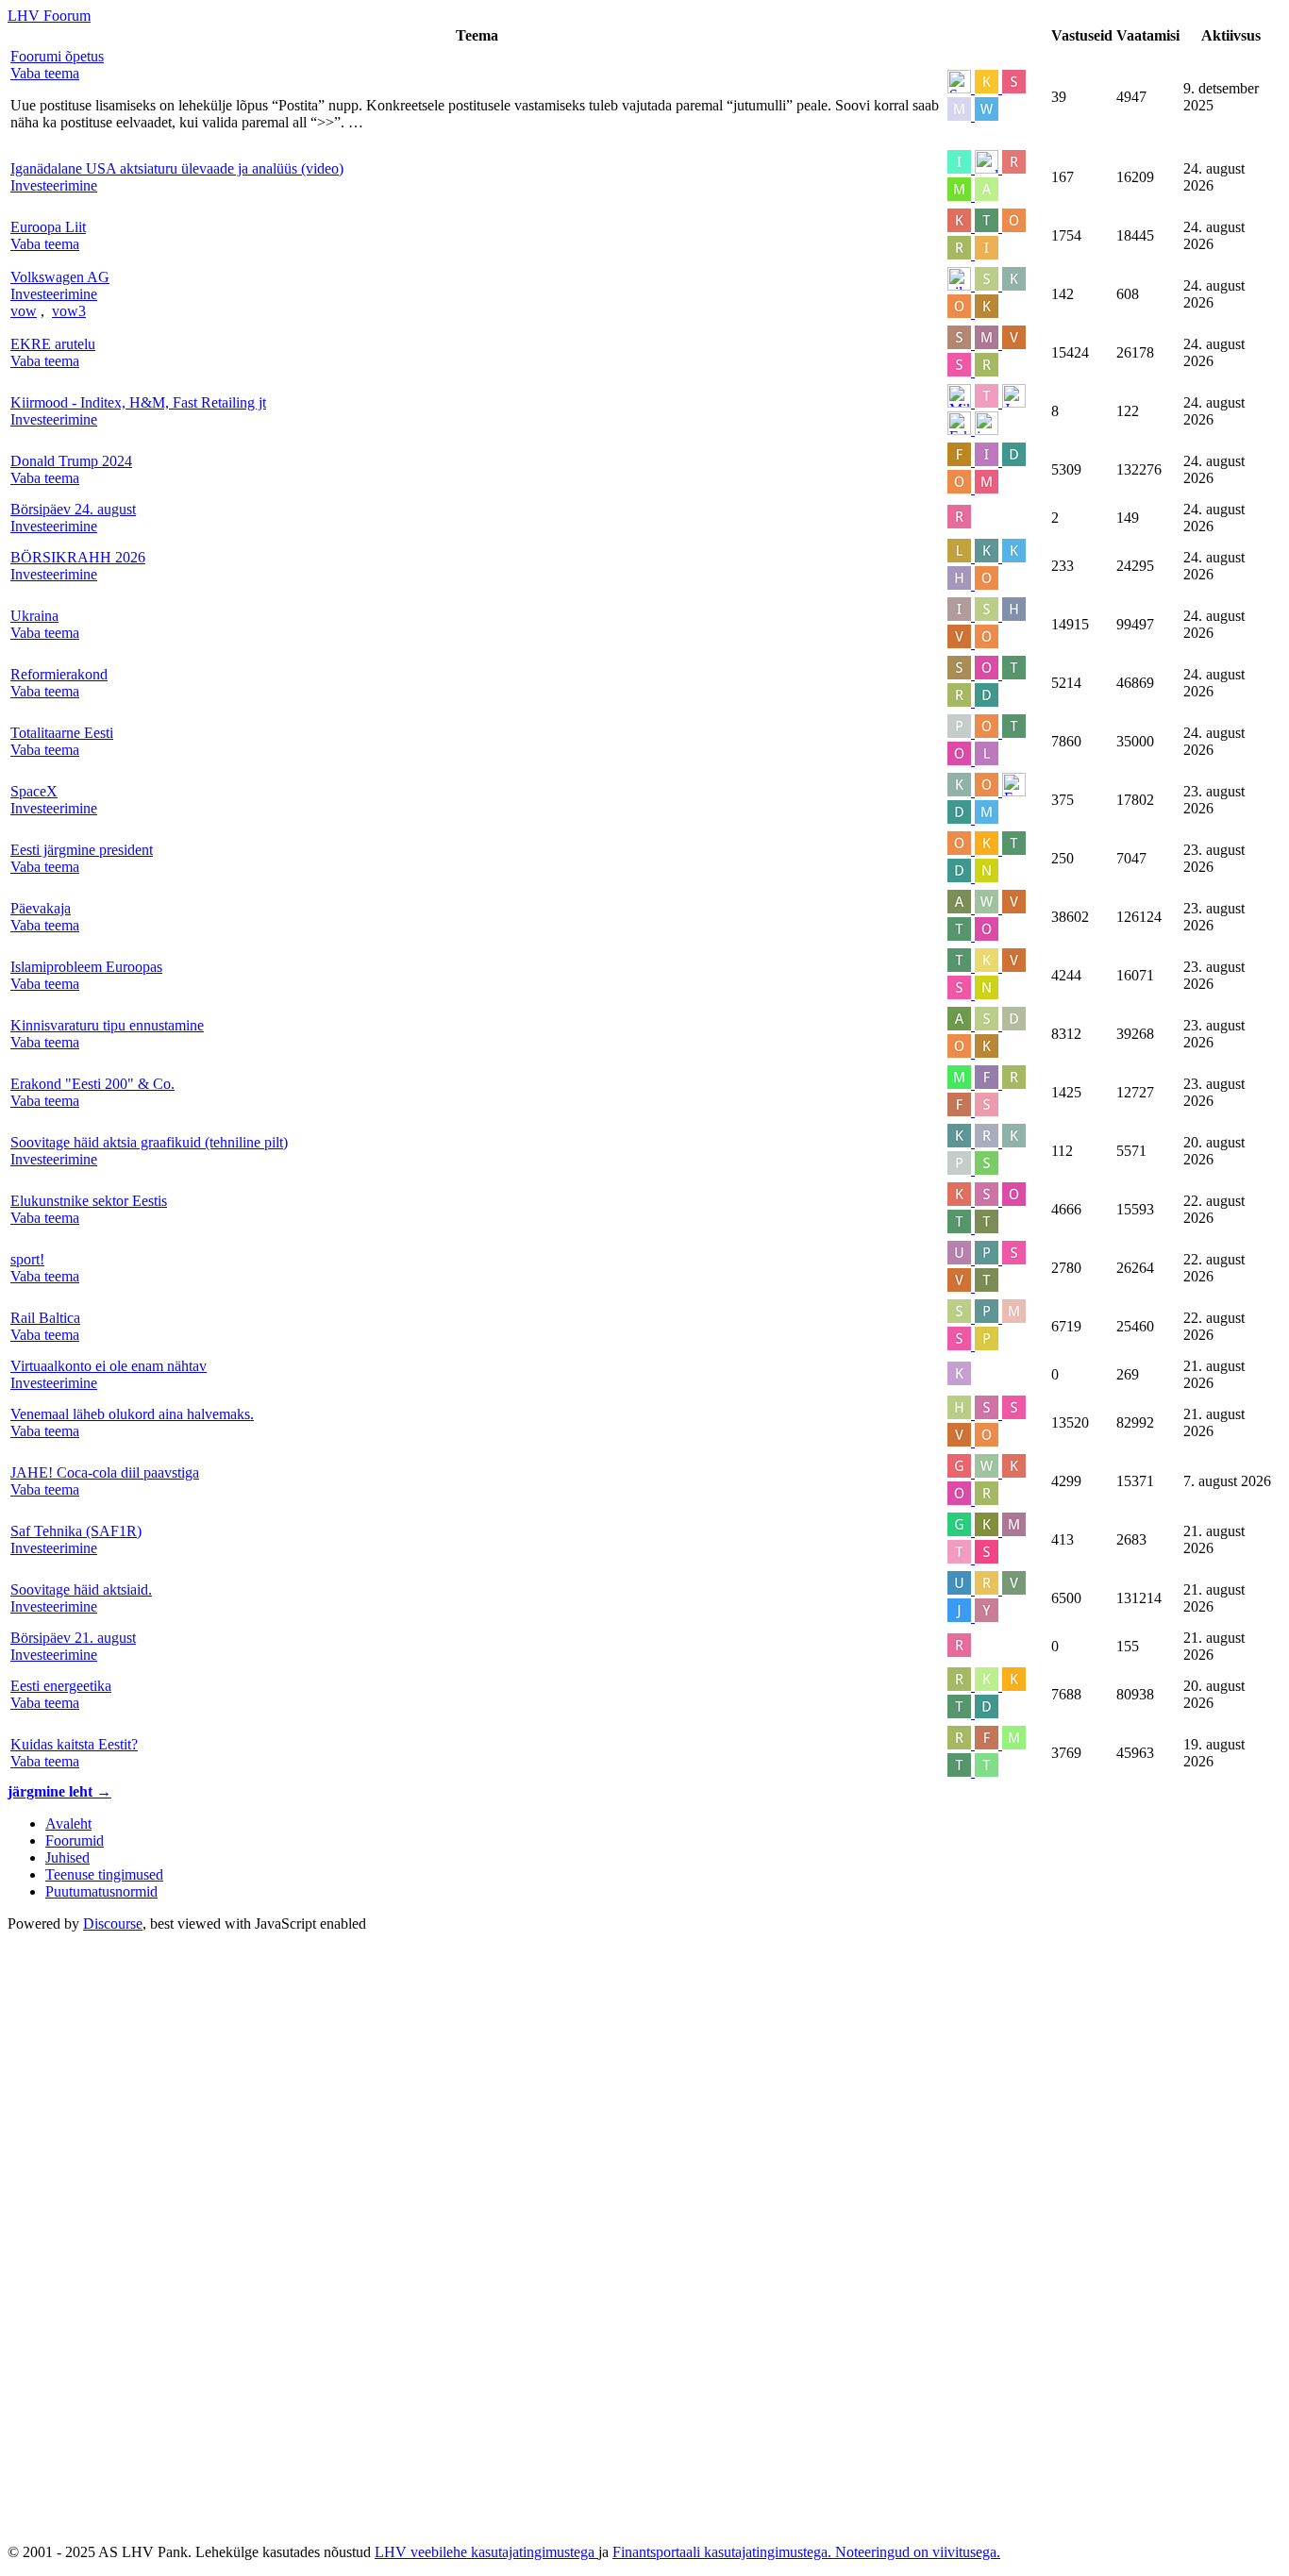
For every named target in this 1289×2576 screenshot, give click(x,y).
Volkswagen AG (60, 277)
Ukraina (34, 616)
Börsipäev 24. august (73, 509)
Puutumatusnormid (101, 1891)
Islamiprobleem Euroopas (86, 967)
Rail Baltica (45, 1318)
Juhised (67, 1857)
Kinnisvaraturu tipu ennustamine (107, 1025)
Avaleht (68, 1823)
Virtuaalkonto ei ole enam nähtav (109, 1366)
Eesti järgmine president (82, 850)
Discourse (113, 1924)
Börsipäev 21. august (73, 1638)
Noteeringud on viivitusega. (918, 2552)
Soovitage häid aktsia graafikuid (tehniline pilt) (149, 1142)
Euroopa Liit (48, 227)
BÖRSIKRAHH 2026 (78, 557)
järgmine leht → (59, 1791)
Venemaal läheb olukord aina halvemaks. (132, 1414)
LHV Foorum (49, 16)
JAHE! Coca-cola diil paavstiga (105, 1472)
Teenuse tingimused (104, 1874)
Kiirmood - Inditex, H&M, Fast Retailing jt (138, 402)
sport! (27, 1259)
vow (24, 311)
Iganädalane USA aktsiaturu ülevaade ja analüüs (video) (177, 168)
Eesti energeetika (61, 1686)
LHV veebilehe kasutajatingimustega (486, 2552)
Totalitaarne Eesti (62, 733)
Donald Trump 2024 (71, 461)
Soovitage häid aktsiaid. (81, 1589)
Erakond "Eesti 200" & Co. (92, 1084)
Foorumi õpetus (57, 56)
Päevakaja (41, 908)
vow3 (69, 311)
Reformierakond (59, 674)
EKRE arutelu (53, 344)
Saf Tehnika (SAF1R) (76, 1531)
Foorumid (75, 1840)
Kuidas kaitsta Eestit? (74, 1744)
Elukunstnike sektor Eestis (89, 1201)
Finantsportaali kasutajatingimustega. (724, 2552)
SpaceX (34, 791)
